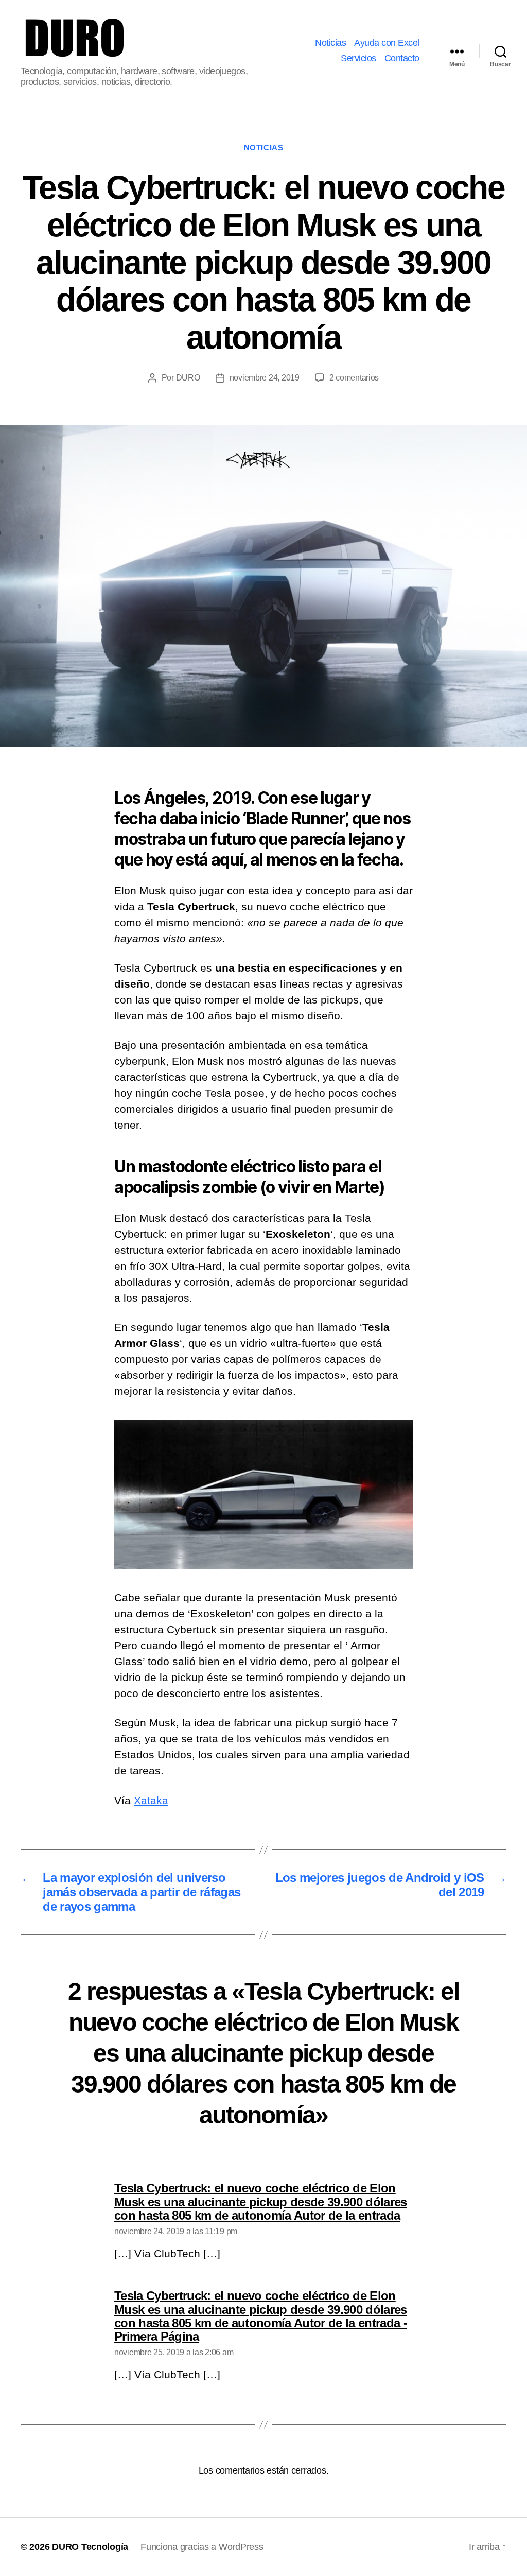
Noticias (330, 43)
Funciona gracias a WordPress (202, 2547)
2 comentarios (354, 378)
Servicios (358, 58)
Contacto (402, 58)
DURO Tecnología (90, 2547)
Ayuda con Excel (387, 43)
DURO (188, 378)
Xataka (151, 1800)
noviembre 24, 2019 (265, 378)
